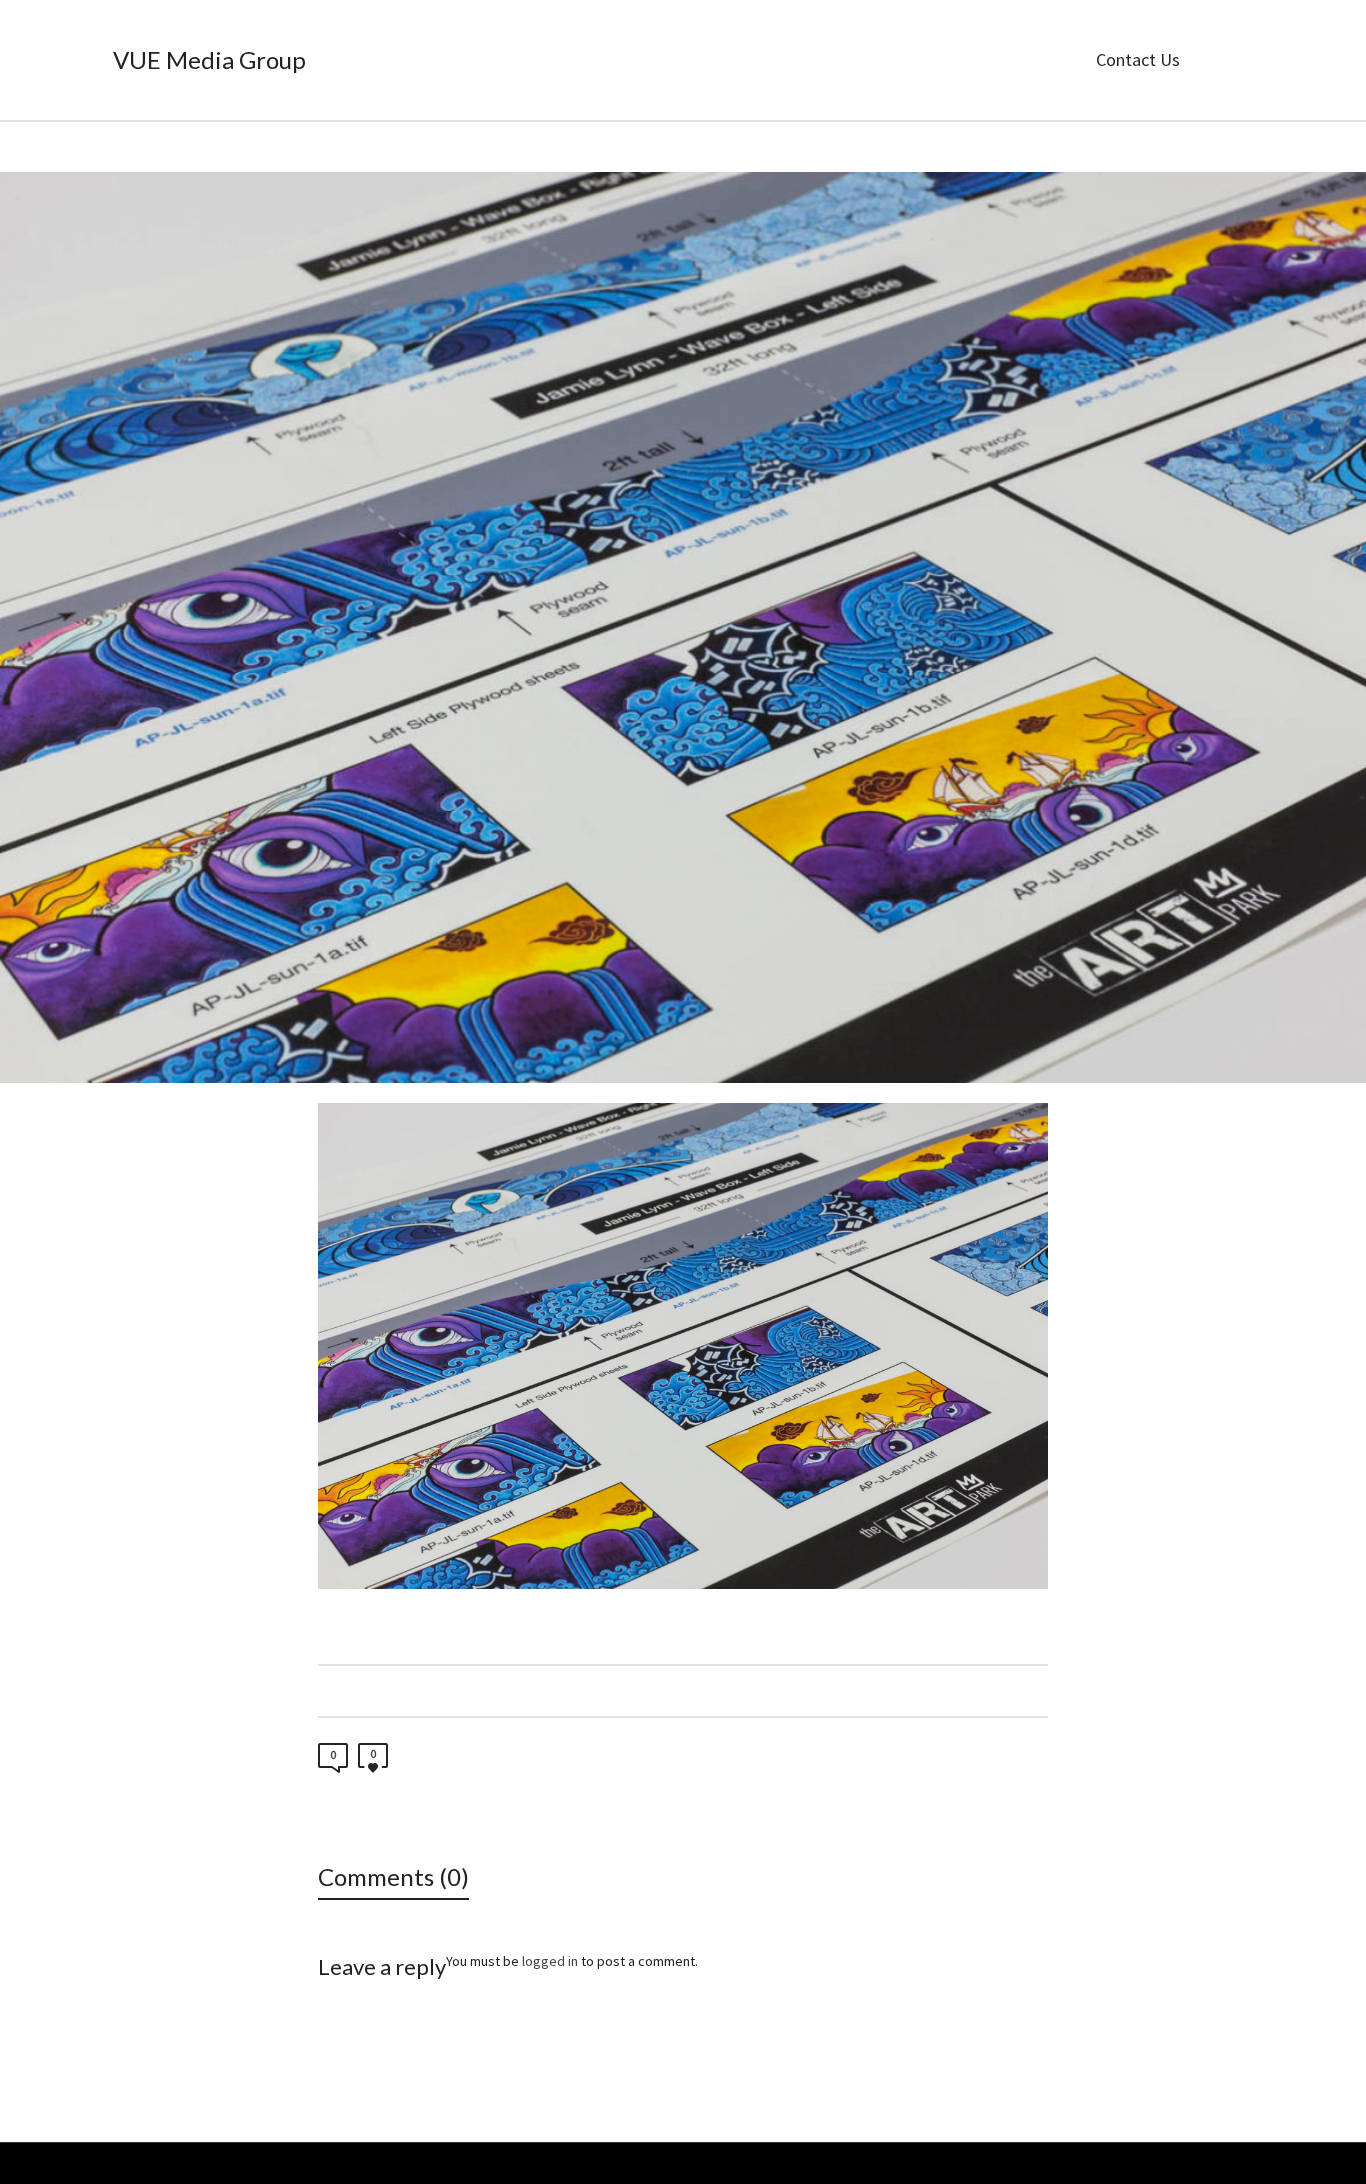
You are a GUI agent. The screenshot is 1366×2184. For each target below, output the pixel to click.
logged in (550, 1961)
